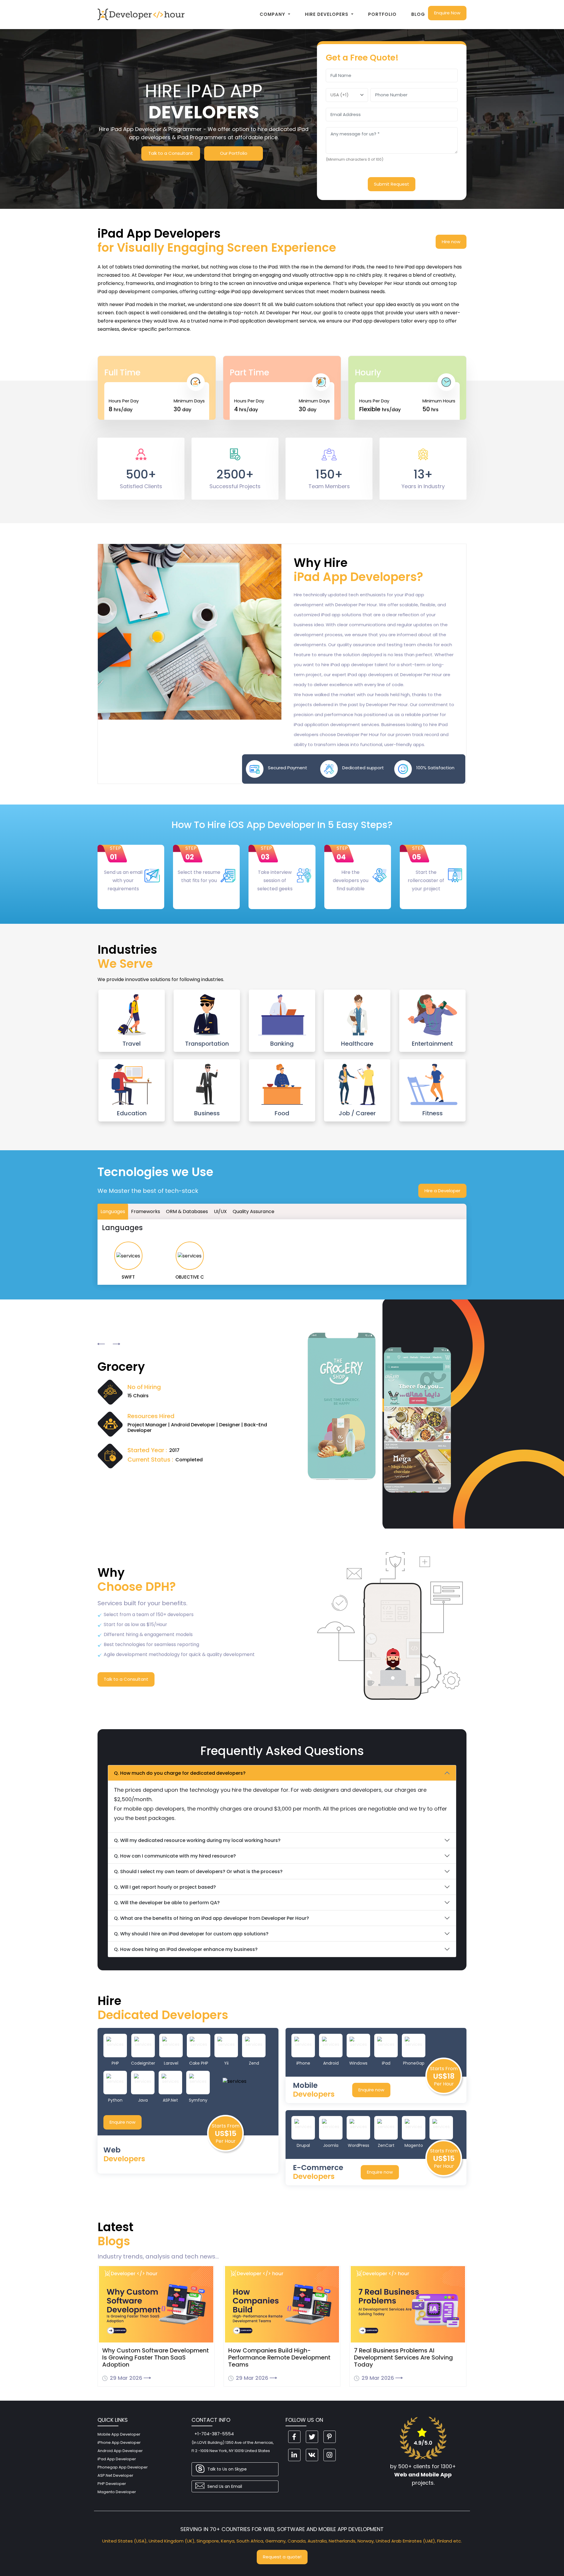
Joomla (331, 2145)
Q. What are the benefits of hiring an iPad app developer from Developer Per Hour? (211, 1918)
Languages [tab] (113, 1211)
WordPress (359, 2145)
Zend (254, 2063)
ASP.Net (170, 2100)
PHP (115, 2063)
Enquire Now (447, 13)
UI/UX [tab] (220, 1211)
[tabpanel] (282, 1252)
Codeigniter (143, 2063)
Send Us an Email (225, 2486)
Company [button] (273, 14)
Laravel (171, 2063)
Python (115, 2100)
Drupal (303, 2145)
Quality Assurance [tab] (254, 1211)
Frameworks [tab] (146, 1211)
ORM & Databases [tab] (187, 1211)
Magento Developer (117, 2492)
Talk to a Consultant (171, 153)
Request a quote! (282, 2557)
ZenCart (386, 2145)
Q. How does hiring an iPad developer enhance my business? (186, 1949)
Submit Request (392, 184)
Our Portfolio (234, 153)
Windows (358, 2063)
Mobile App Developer (119, 2434)
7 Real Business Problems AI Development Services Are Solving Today (403, 2357)
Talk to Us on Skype (227, 2469)
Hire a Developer (442, 1191)
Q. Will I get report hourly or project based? (165, 1887)
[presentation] (101, 1344)
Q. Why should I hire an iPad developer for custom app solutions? (191, 1934)
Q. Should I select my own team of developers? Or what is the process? (198, 1871)
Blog (418, 14)
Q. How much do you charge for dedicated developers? (180, 1773)
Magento (414, 2145)
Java (143, 2100)
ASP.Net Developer (115, 2475)
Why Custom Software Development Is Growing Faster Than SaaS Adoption (156, 2357)
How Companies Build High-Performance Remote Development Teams (279, 2357)
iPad (386, 2063)
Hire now (451, 242)
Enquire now (122, 2122)
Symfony (198, 2100)
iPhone (303, 2063)
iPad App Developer (117, 2459)
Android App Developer (120, 2451)
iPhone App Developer (119, 2443)
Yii (226, 2063)
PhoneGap (414, 2063)
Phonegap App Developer (123, 2467)
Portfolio (382, 14)
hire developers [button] (327, 14)
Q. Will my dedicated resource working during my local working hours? (197, 1840)
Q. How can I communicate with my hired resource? (175, 1856)
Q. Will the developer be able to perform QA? (167, 1903)
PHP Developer (112, 2484)
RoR (441, 2145)
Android (331, 2063)
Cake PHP (199, 2063)
